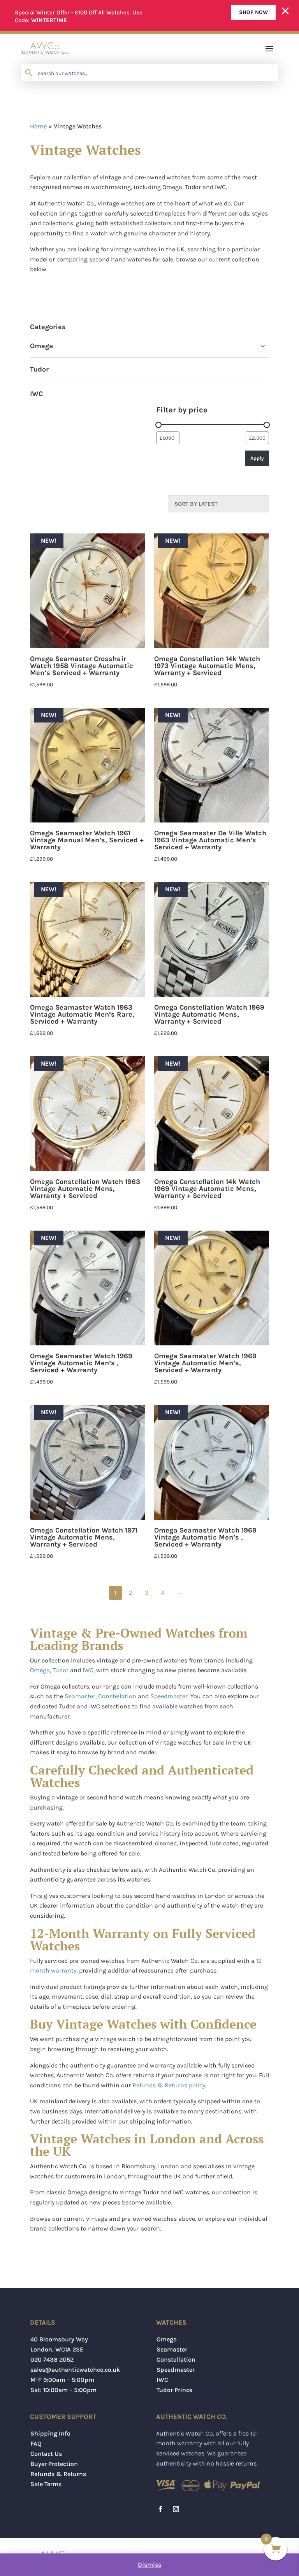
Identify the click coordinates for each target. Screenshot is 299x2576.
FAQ (36, 2444)
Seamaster (80, 1696)
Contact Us (46, 2454)
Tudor (39, 369)
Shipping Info (50, 2433)
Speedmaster (169, 1696)
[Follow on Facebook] (160, 2509)
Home (38, 126)
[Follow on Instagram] (176, 2509)
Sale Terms (46, 2484)
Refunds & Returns (58, 2474)
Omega (42, 346)
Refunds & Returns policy (169, 2085)
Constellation (117, 1696)
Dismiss (149, 2565)
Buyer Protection (54, 2464)
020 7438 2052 (52, 2359)
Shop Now (253, 12)
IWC (36, 394)
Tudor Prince (174, 2390)
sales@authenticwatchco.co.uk (75, 2370)
